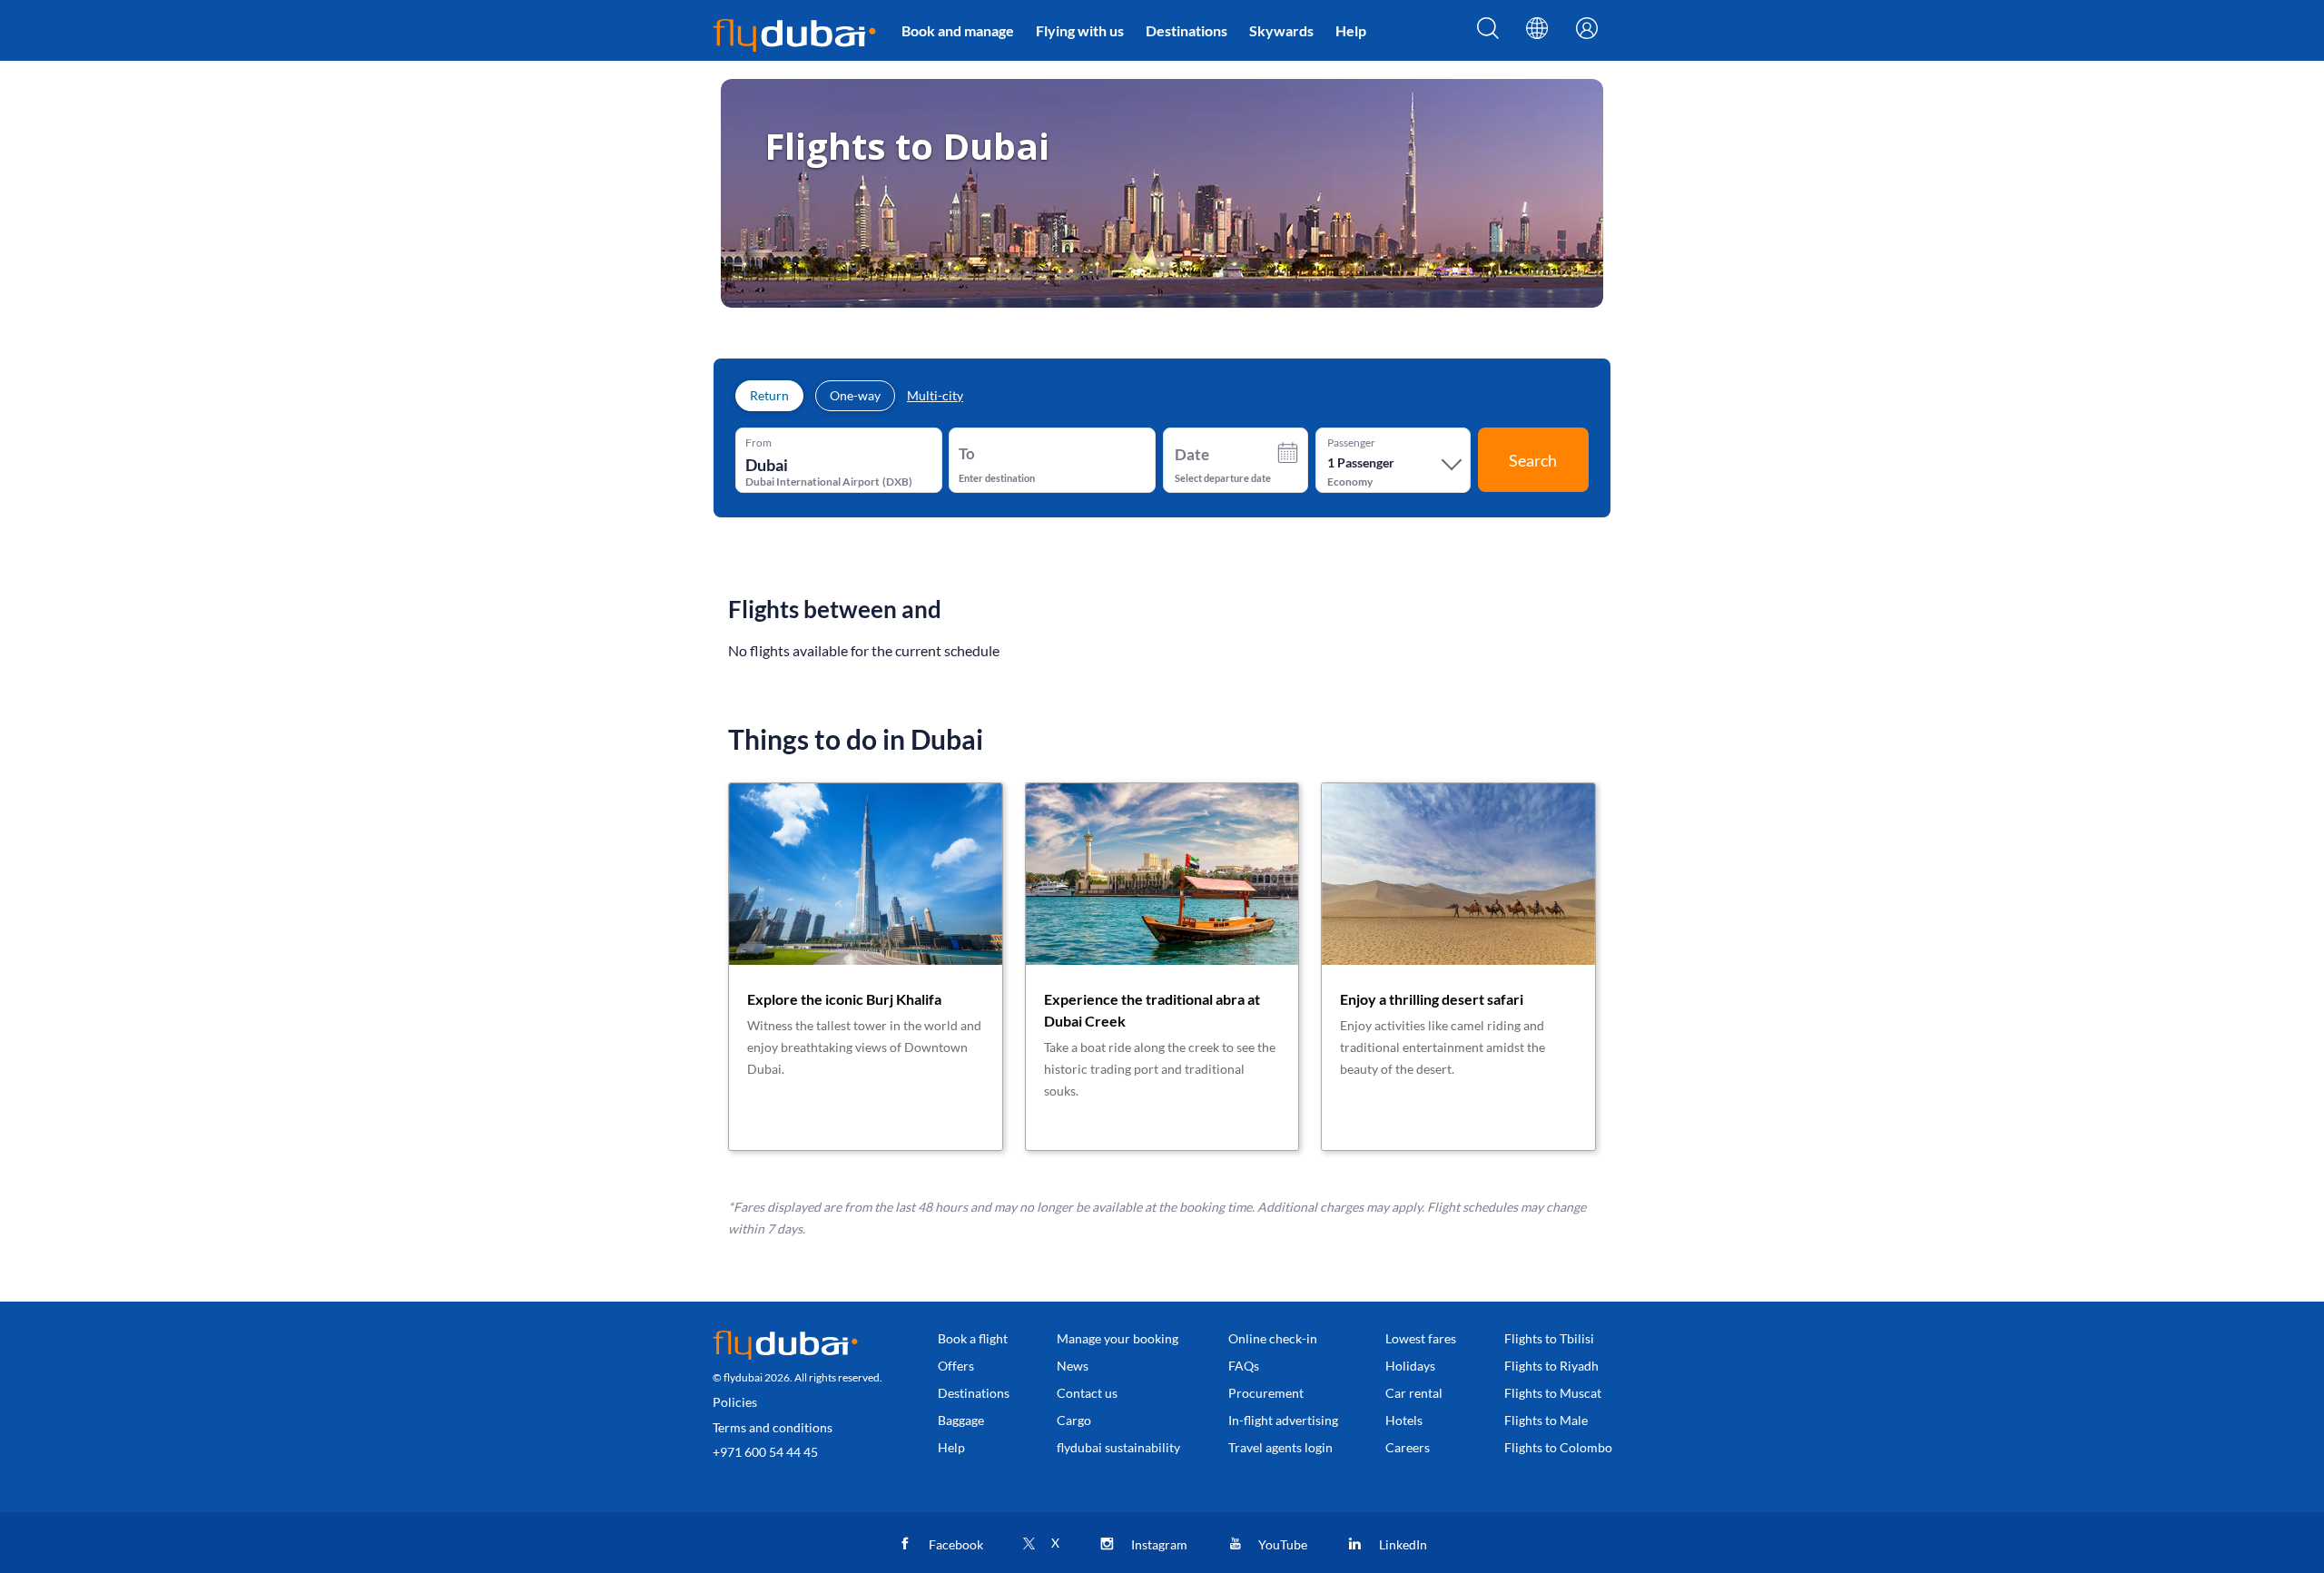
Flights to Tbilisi (1549, 1338)
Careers (1408, 1447)
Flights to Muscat (1553, 1393)
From (758, 443)
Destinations (1187, 30)
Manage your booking (1118, 1338)
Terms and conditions (773, 1427)
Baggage (961, 1420)
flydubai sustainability (1118, 1447)
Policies (735, 1402)
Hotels (1404, 1420)
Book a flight (973, 1338)
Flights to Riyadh (1551, 1366)
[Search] (1488, 34)
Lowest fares (1421, 1338)
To (967, 453)
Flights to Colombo (1558, 1447)
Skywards (1281, 30)
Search (1533, 460)
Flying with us (1080, 30)
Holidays (1410, 1366)
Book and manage (958, 30)
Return (769, 395)
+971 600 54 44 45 (765, 1452)
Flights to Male (1546, 1420)
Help (1351, 30)
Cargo (1074, 1420)
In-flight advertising (1283, 1420)
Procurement (1266, 1393)
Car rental (1414, 1393)
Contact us (1087, 1393)
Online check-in (1273, 1338)
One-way (855, 395)
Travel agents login (1280, 1447)
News (1073, 1366)
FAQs (1244, 1366)
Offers (956, 1366)
